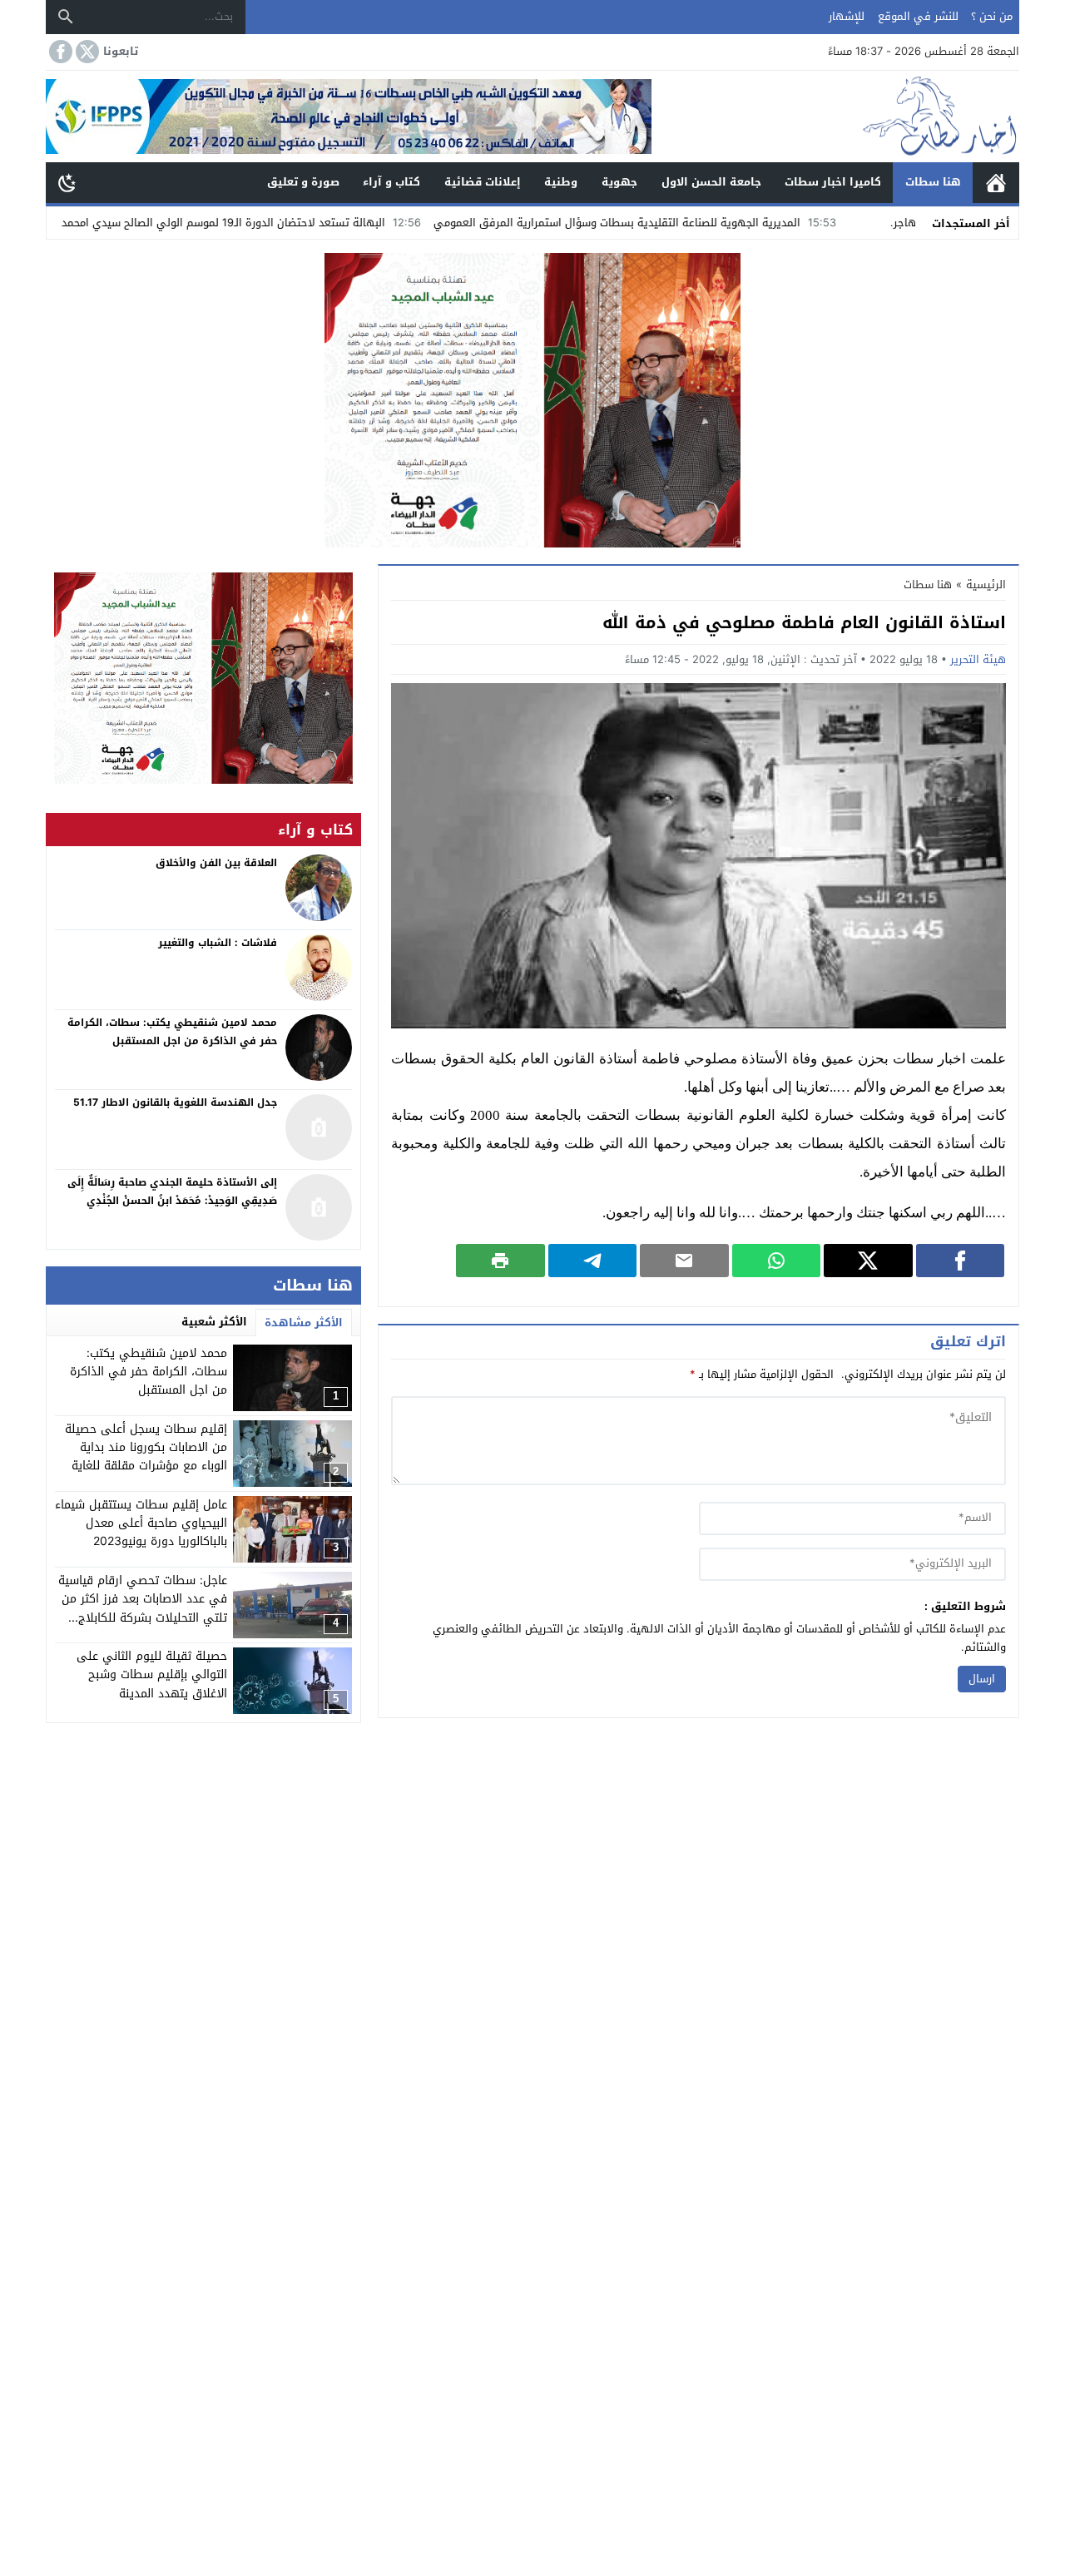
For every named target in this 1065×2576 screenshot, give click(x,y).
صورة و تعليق (303, 182)
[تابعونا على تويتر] (86, 52)
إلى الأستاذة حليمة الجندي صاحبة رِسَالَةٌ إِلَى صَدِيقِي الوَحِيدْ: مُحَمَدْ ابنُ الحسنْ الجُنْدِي (172, 1191)
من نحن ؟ (992, 16)
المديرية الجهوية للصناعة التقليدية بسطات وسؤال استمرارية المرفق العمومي (708, 223)
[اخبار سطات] (835, 116)
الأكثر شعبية (214, 1322)
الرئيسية (996, 183)
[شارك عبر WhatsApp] (777, 1261)
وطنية (561, 182)
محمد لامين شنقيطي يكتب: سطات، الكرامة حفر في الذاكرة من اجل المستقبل (149, 1372)
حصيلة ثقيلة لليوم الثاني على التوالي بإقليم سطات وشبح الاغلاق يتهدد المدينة (152, 1675)
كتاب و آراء (391, 182)
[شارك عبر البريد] (684, 1261)
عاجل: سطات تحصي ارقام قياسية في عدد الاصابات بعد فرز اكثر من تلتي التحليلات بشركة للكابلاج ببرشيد (143, 1608)
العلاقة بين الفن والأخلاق (216, 863)
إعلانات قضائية (483, 182)
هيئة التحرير (978, 659)
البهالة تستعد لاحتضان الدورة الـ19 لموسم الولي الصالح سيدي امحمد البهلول (295, 223)
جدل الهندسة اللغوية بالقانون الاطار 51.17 (175, 1102)
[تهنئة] (203, 678)
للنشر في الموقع (918, 16)
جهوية (619, 182)
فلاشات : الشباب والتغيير (218, 943)
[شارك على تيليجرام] (593, 1261)
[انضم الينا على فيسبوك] (59, 52)
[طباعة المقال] (500, 1261)
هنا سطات (933, 182)
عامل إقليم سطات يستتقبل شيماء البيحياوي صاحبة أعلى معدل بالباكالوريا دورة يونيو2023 (141, 1523)
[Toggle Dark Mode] (67, 182)
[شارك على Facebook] (961, 1261)
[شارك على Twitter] (868, 1261)
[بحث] (66, 17)
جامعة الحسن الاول (711, 182)
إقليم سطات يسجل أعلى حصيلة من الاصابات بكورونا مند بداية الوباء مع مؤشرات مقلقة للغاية (146, 1448)
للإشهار (847, 16)
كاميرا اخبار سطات (833, 182)
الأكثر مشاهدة (304, 1323)
